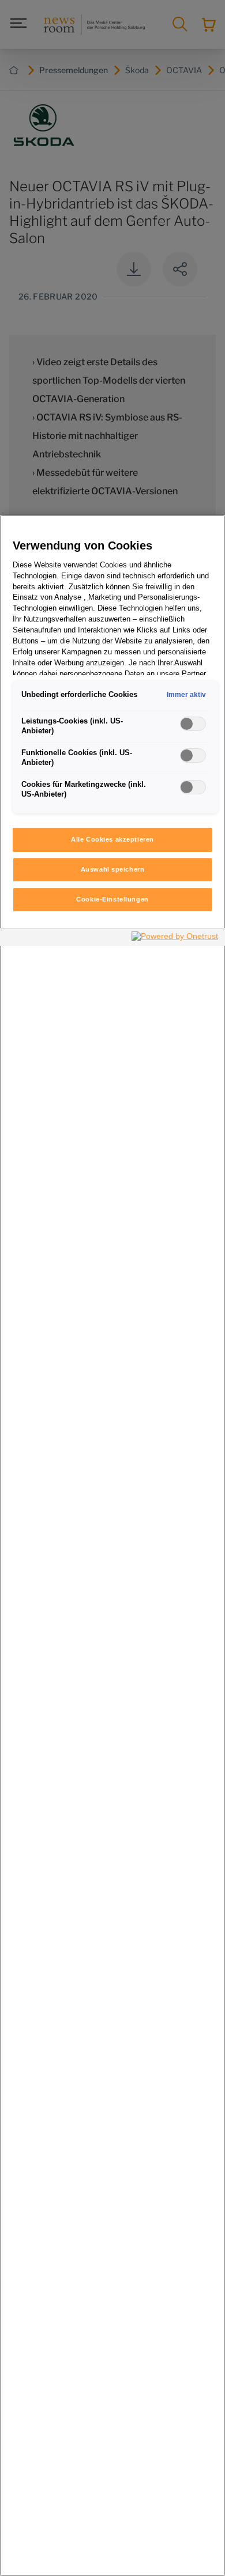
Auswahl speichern (113, 869)
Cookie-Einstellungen (112, 899)
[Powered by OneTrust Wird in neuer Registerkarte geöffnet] (175, 939)
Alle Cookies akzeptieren (112, 839)
